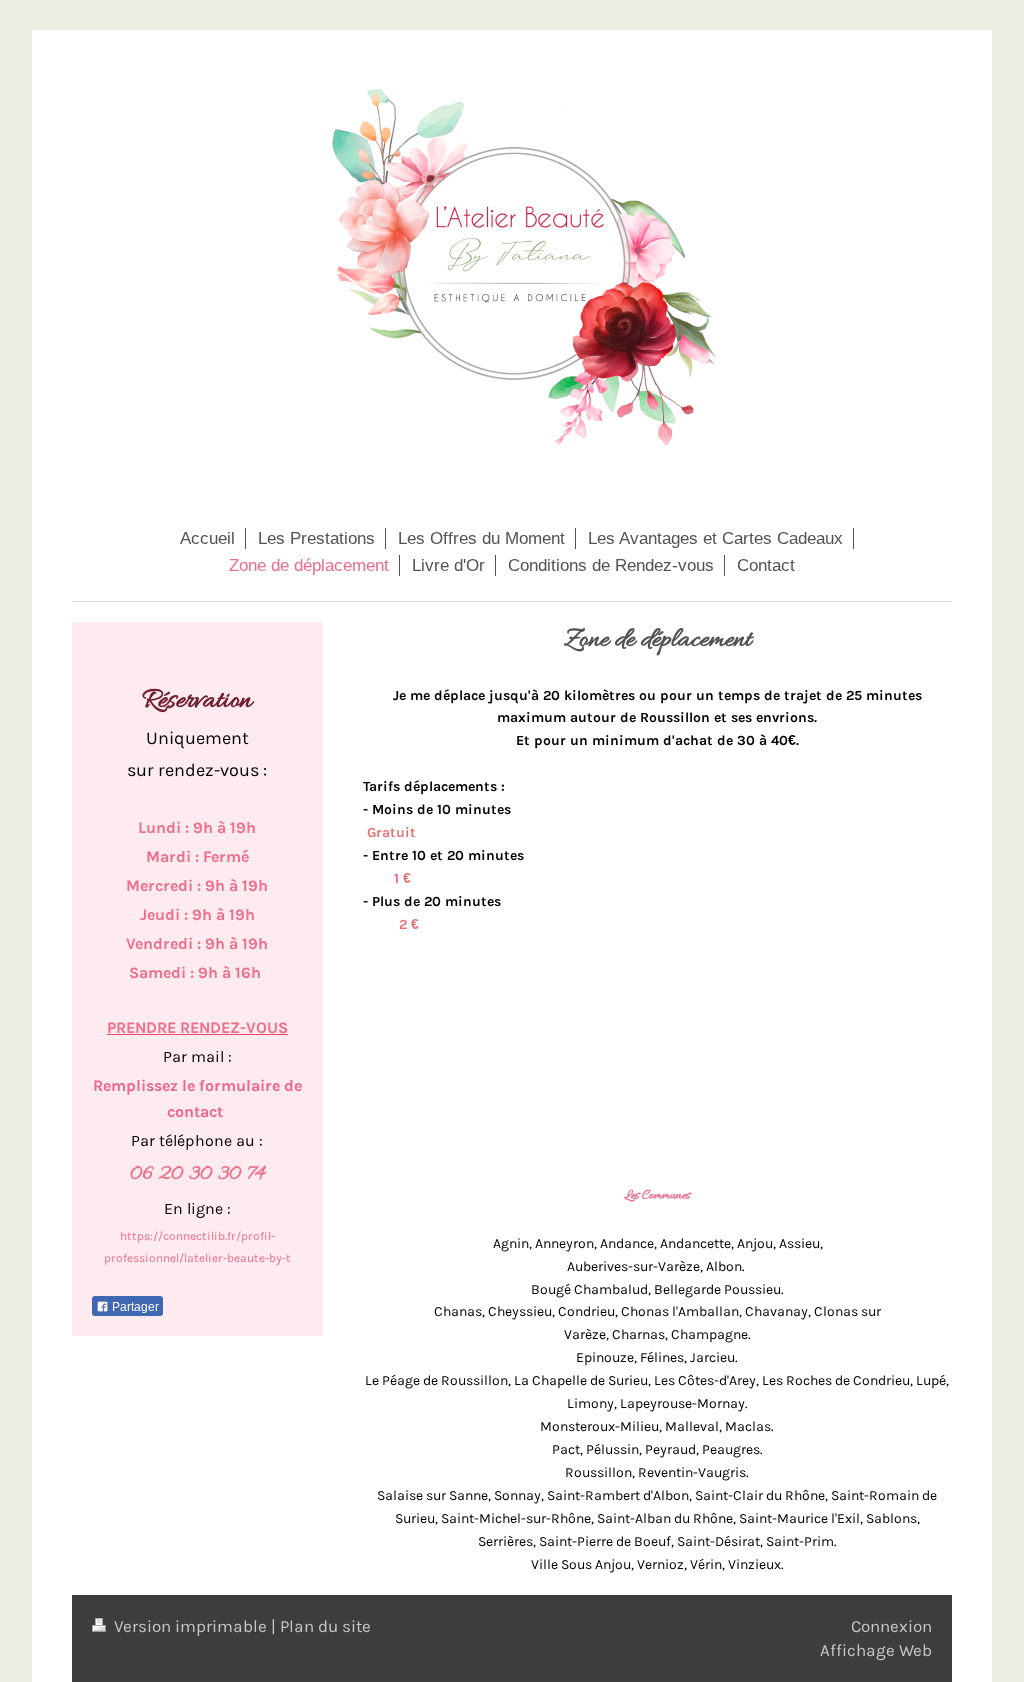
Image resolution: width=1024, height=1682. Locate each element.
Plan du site (325, 1626)
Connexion (891, 1626)
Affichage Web (876, 1650)
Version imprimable (190, 1626)
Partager (134, 1307)
